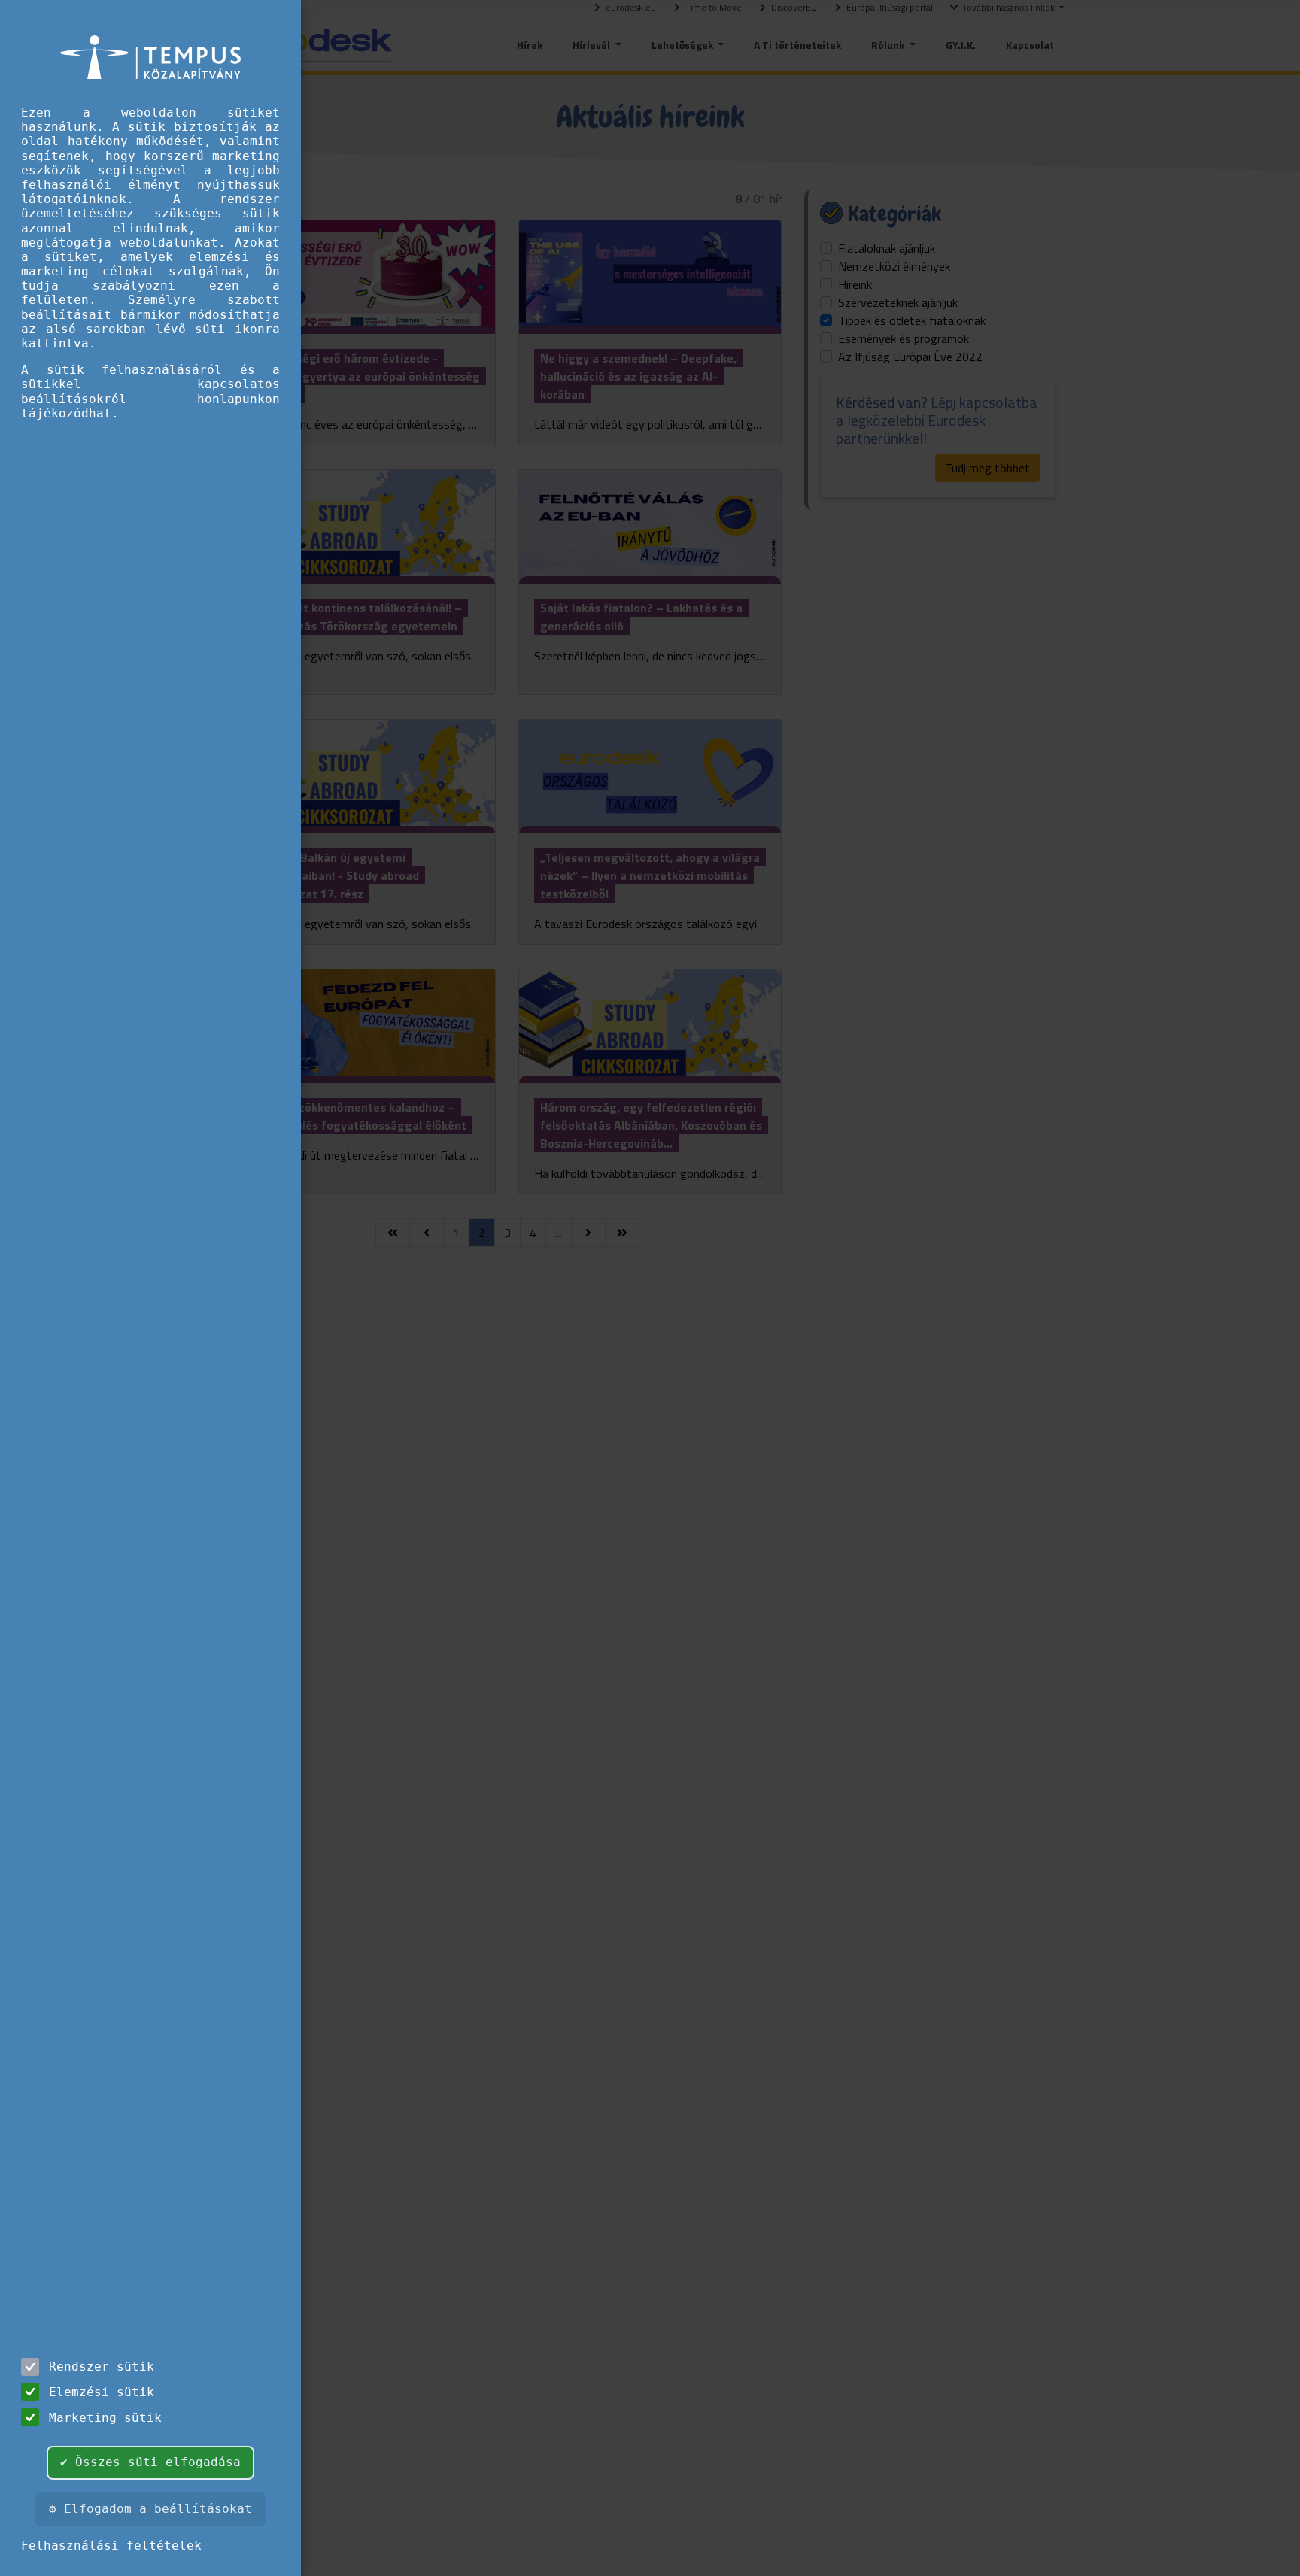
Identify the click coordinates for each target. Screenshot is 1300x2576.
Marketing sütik (105, 2418)
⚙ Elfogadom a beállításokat (150, 2509)
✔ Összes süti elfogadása (150, 2462)
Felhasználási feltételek (111, 2546)
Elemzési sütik (102, 2392)
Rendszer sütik (102, 2367)
